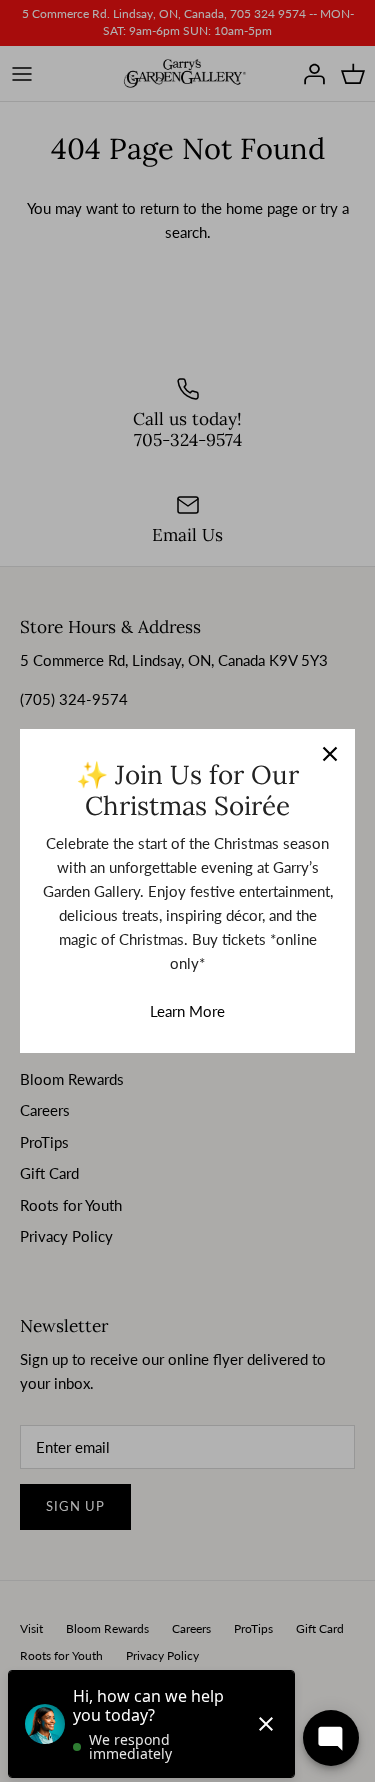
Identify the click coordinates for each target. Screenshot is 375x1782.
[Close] (330, 754)
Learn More (187, 1011)
